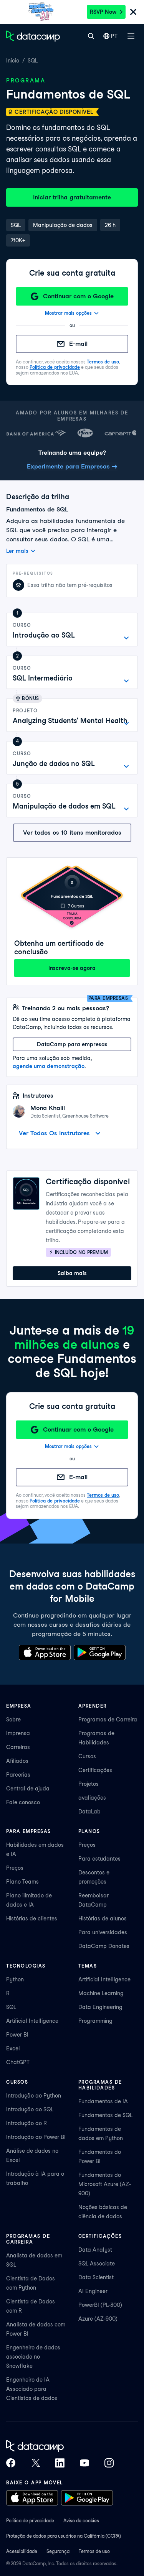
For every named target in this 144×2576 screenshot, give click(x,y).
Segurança (58, 2551)
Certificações (95, 1770)
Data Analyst (95, 2250)
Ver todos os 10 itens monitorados (72, 833)
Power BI (17, 2035)
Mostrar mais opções (68, 313)
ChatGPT (18, 2062)
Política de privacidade (55, 367)
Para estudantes (99, 1859)
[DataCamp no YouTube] (84, 2463)
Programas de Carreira (108, 1720)
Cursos (87, 1756)
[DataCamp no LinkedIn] (60, 2463)
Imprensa (18, 1733)
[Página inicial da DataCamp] (33, 36)
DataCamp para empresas (72, 1044)
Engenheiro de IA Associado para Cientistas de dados (32, 2389)
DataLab (89, 1812)
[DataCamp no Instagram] (109, 2463)
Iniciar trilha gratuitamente (72, 197)
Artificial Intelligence (32, 2021)
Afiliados (17, 1761)
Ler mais (17, 551)
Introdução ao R (26, 2123)
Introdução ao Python (34, 2096)
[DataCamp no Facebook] (11, 2463)
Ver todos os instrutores (54, 1133)
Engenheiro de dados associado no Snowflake (33, 2357)
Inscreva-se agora (72, 968)
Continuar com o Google (78, 296)
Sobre (13, 1720)
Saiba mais (72, 1273)
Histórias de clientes (32, 1918)
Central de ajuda (28, 1789)
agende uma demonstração (49, 1066)
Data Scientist (96, 2277)
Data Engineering (100, 2007)
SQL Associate (97, 2264)
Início (13, 61)
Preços (15, 1868)
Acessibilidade (22, 2551)
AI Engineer (93, 2291)
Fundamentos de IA (103, 2101)
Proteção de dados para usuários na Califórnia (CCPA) (64, 2536)
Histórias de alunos (103, 1918)
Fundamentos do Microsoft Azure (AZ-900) (105, 2184)
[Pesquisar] (91, 36)
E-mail (78, 344)
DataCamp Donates (104, 1946)
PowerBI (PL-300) (100, 2305)
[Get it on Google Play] (100, 1652)
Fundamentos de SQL (105, 2115)
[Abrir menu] (131, 36)
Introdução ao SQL (30, 2109)
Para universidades (103, 1932)
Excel (13, 2048)
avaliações (92, 1798)
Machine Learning (101, 1993)
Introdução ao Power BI (36, 2137)
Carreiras (18, 1747)
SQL (33, 61)
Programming (95, 2021)
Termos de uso (103, 362)
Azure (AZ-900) (98, 2319)
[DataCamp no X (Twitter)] (35, 2463)
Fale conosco (23, 1802)
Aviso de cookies (81, 2521)
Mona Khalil (48, 1108)
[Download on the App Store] (45, 1652)
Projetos (89, 1784)
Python (15, 1979)
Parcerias (18, 1775)
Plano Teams (22, 1882)
